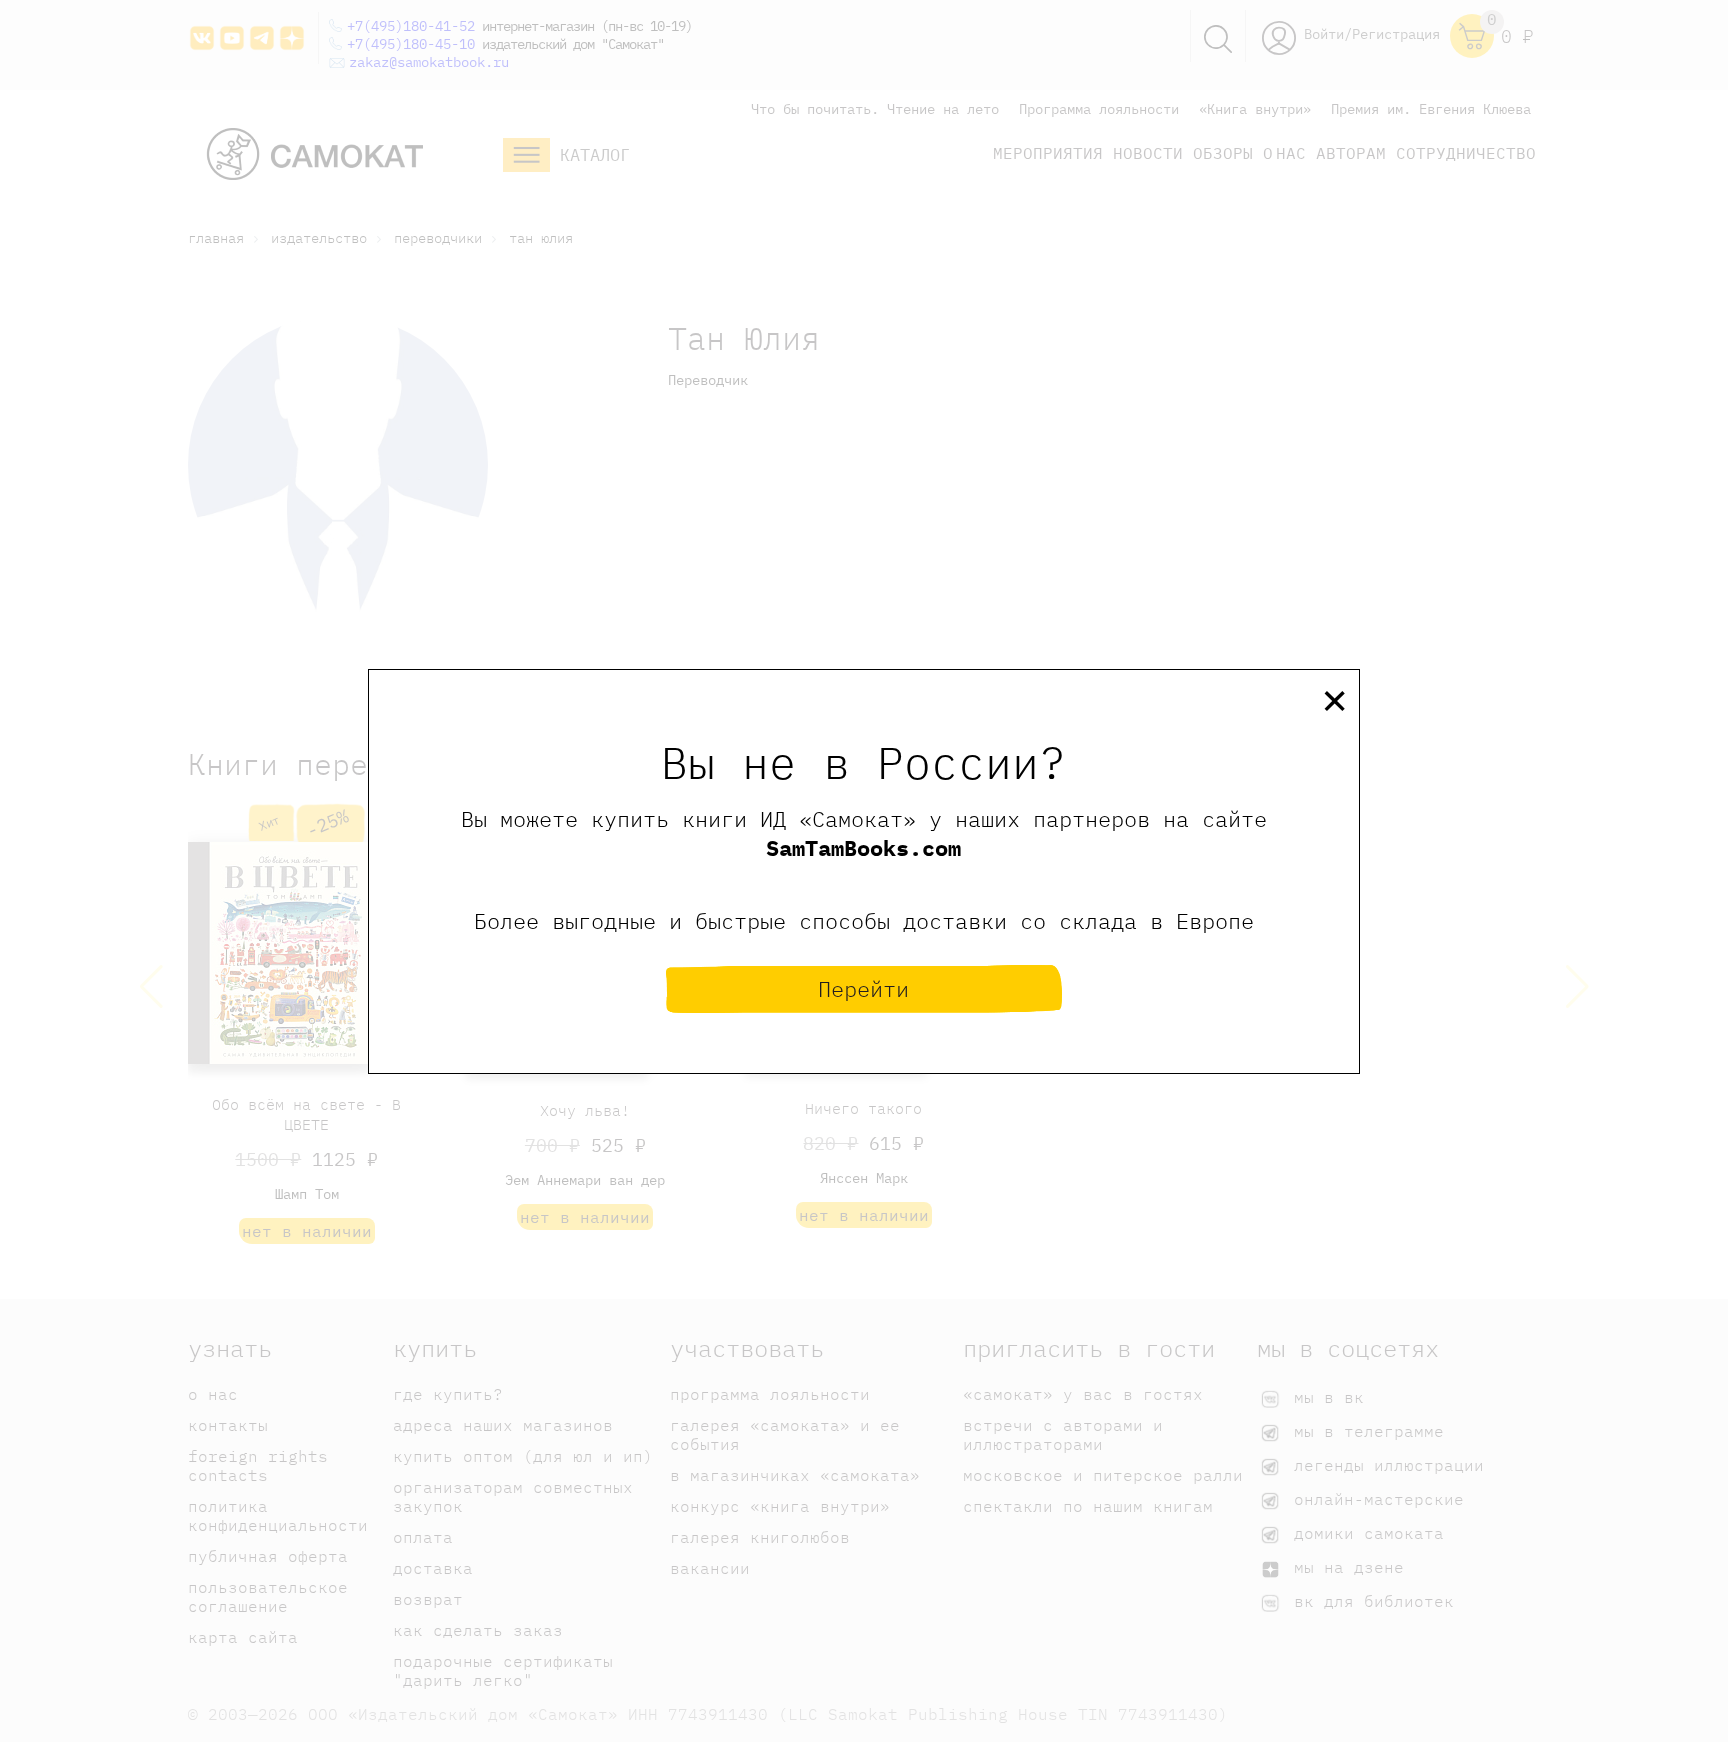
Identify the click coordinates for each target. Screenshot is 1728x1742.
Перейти (863, 988)
